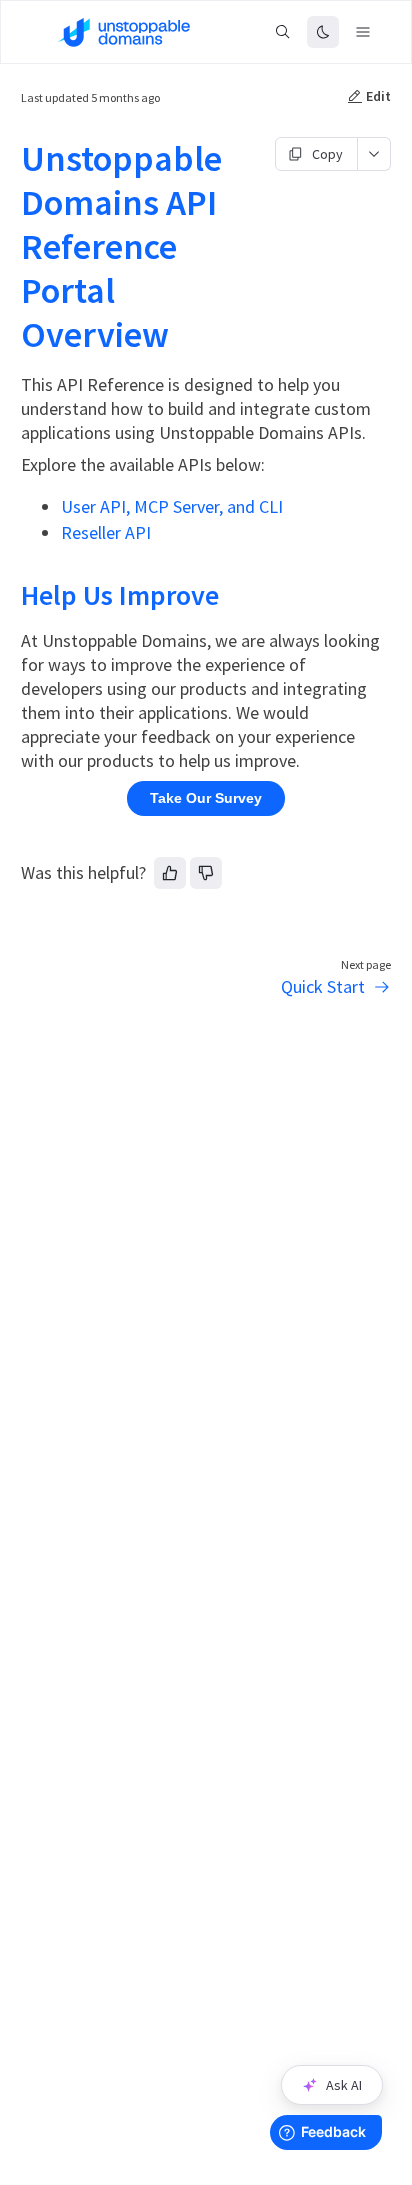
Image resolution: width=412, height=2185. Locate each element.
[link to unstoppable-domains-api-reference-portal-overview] (12, 159)
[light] (323, 32)
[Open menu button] (363, 32)
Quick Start (323, 986)
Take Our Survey (206, 798)
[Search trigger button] (283, 32)
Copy (327, 154)
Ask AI (344, 2085)
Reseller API (106, 532)
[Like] (170, 873)
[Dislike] (206, 873)
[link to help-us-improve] (12, 595)
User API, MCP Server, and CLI (172, 506)
